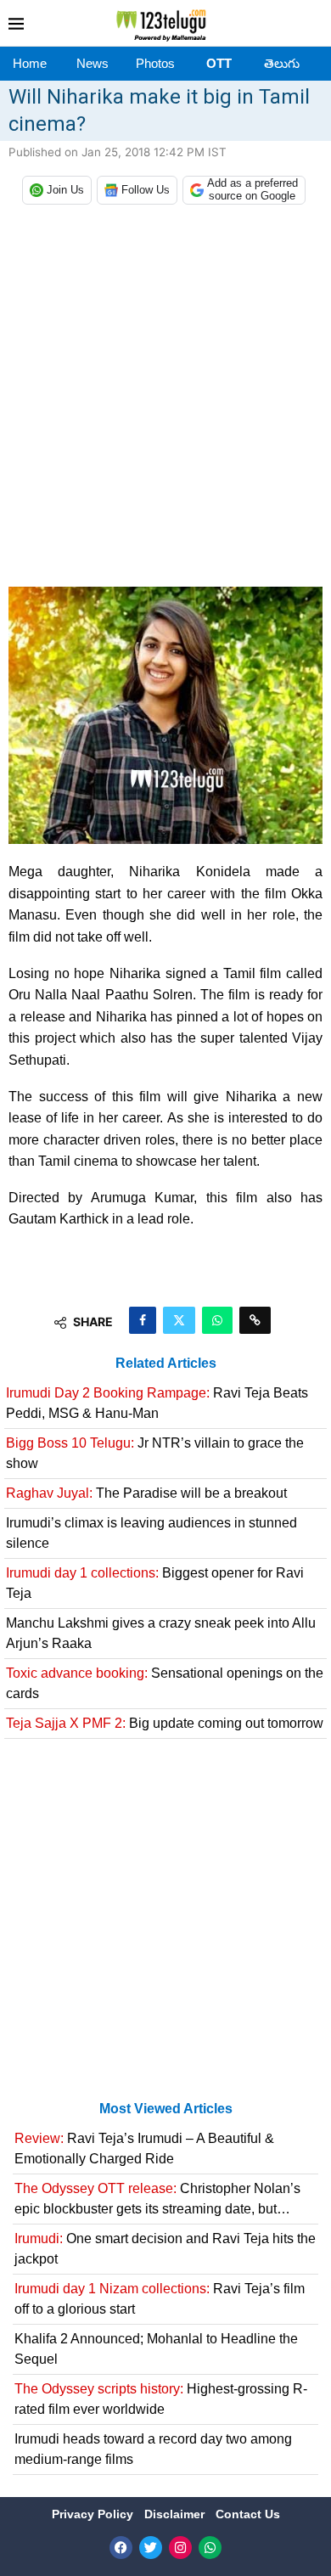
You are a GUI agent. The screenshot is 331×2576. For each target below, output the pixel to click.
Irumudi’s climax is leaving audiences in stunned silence (151, 1533)
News (93, 63)
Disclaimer (176, 2514)
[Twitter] (151, 2548)
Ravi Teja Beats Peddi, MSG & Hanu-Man (157, 1403)
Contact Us (248, 2514)
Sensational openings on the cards (165, 1683)
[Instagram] (180, 2548)
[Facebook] (121, 2548)
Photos (155, 63)
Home (30, 63)
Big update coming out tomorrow (165, 1723)
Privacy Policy (94, 2514)
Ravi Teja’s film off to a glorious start (160, 2299)
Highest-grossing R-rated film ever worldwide (161, 2399)
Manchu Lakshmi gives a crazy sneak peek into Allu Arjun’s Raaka (161, 1633)
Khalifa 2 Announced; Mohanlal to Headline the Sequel (156, 2349)
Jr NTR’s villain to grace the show (155, 1453)
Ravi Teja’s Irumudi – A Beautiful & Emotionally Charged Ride (144, 2149)
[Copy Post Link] (255, 1320)
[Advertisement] (165, 400)
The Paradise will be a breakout (146, 1493)
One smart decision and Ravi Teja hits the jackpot (165, 2249)
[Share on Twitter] (179, 1320)
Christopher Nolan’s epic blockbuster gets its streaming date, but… (157, 2199)
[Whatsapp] (210, 2548)
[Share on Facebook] (143, 1320)
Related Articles (166, 1363)
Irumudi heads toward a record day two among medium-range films (153, 2449)
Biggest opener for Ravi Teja (155, 1583)
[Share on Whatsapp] (217, 1320)
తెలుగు (282, 63)
